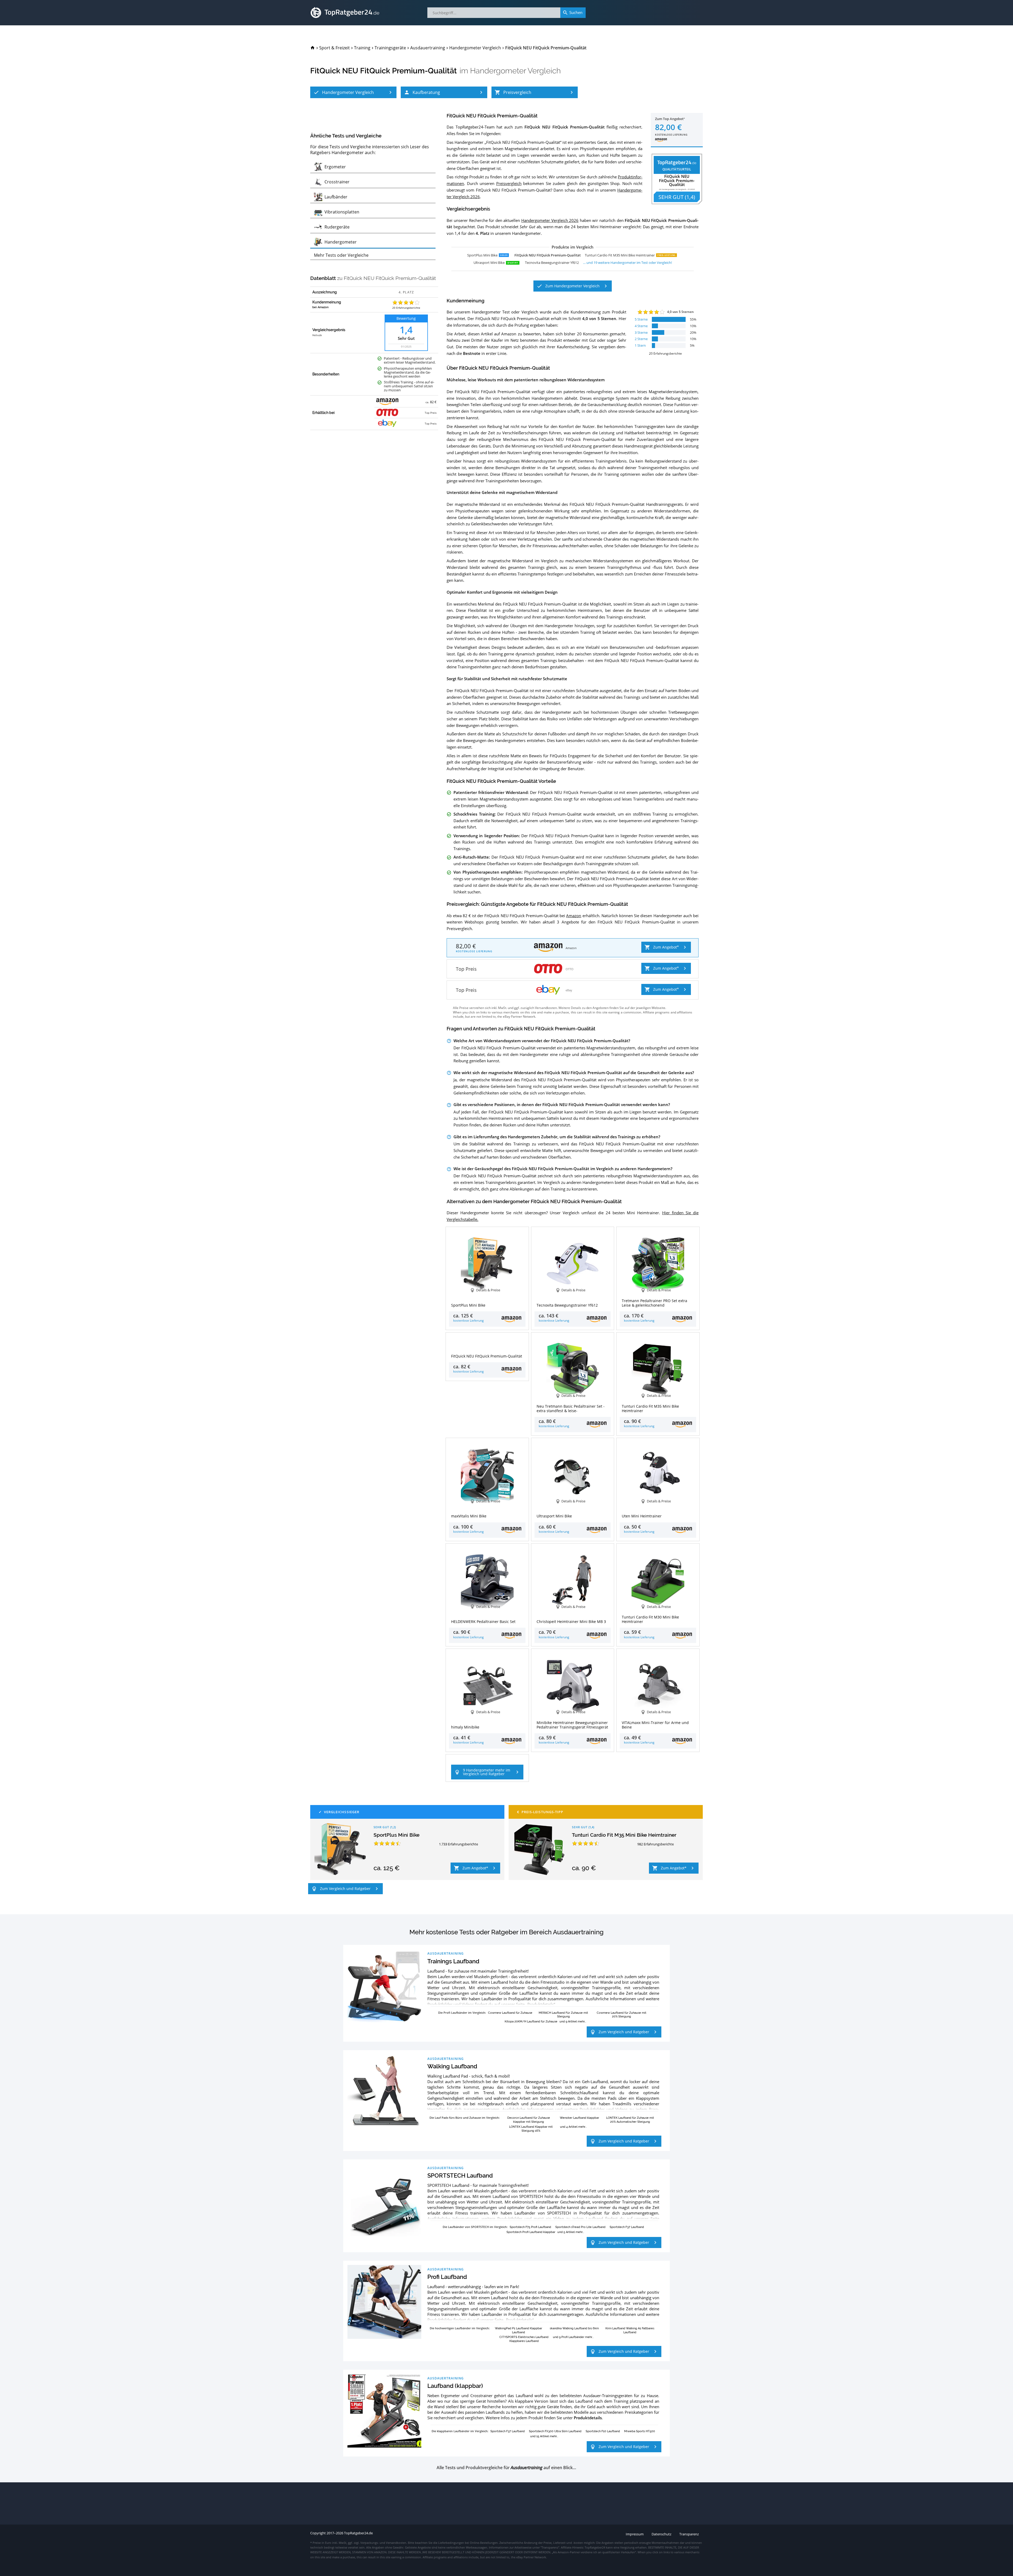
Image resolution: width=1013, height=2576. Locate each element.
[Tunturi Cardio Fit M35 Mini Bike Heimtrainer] (539, 1849)
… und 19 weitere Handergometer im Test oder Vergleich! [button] (627, 263)
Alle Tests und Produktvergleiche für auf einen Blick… (506, 2468)
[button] (353, 92)
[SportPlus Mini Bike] (341, 1849)
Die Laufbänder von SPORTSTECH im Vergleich (475, 2227)
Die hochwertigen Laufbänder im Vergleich (459, 2328)
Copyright (318, 2533)
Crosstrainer (481, 2396)
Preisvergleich (509, 183)
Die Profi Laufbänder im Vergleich (462, 2013)
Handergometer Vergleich (515, 71)
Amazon (574, 916)
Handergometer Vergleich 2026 (550, 220)
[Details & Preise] (487, 1341)
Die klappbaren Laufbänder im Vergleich (460, 2431)
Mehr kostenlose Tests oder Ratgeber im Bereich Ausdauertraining (506, 1932)
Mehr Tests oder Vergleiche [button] (341, 255)
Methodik (317, 335)
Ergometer (450, 2396)
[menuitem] (313, 48)
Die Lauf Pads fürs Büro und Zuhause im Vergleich (464, 2118)
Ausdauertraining (446, 1953)
